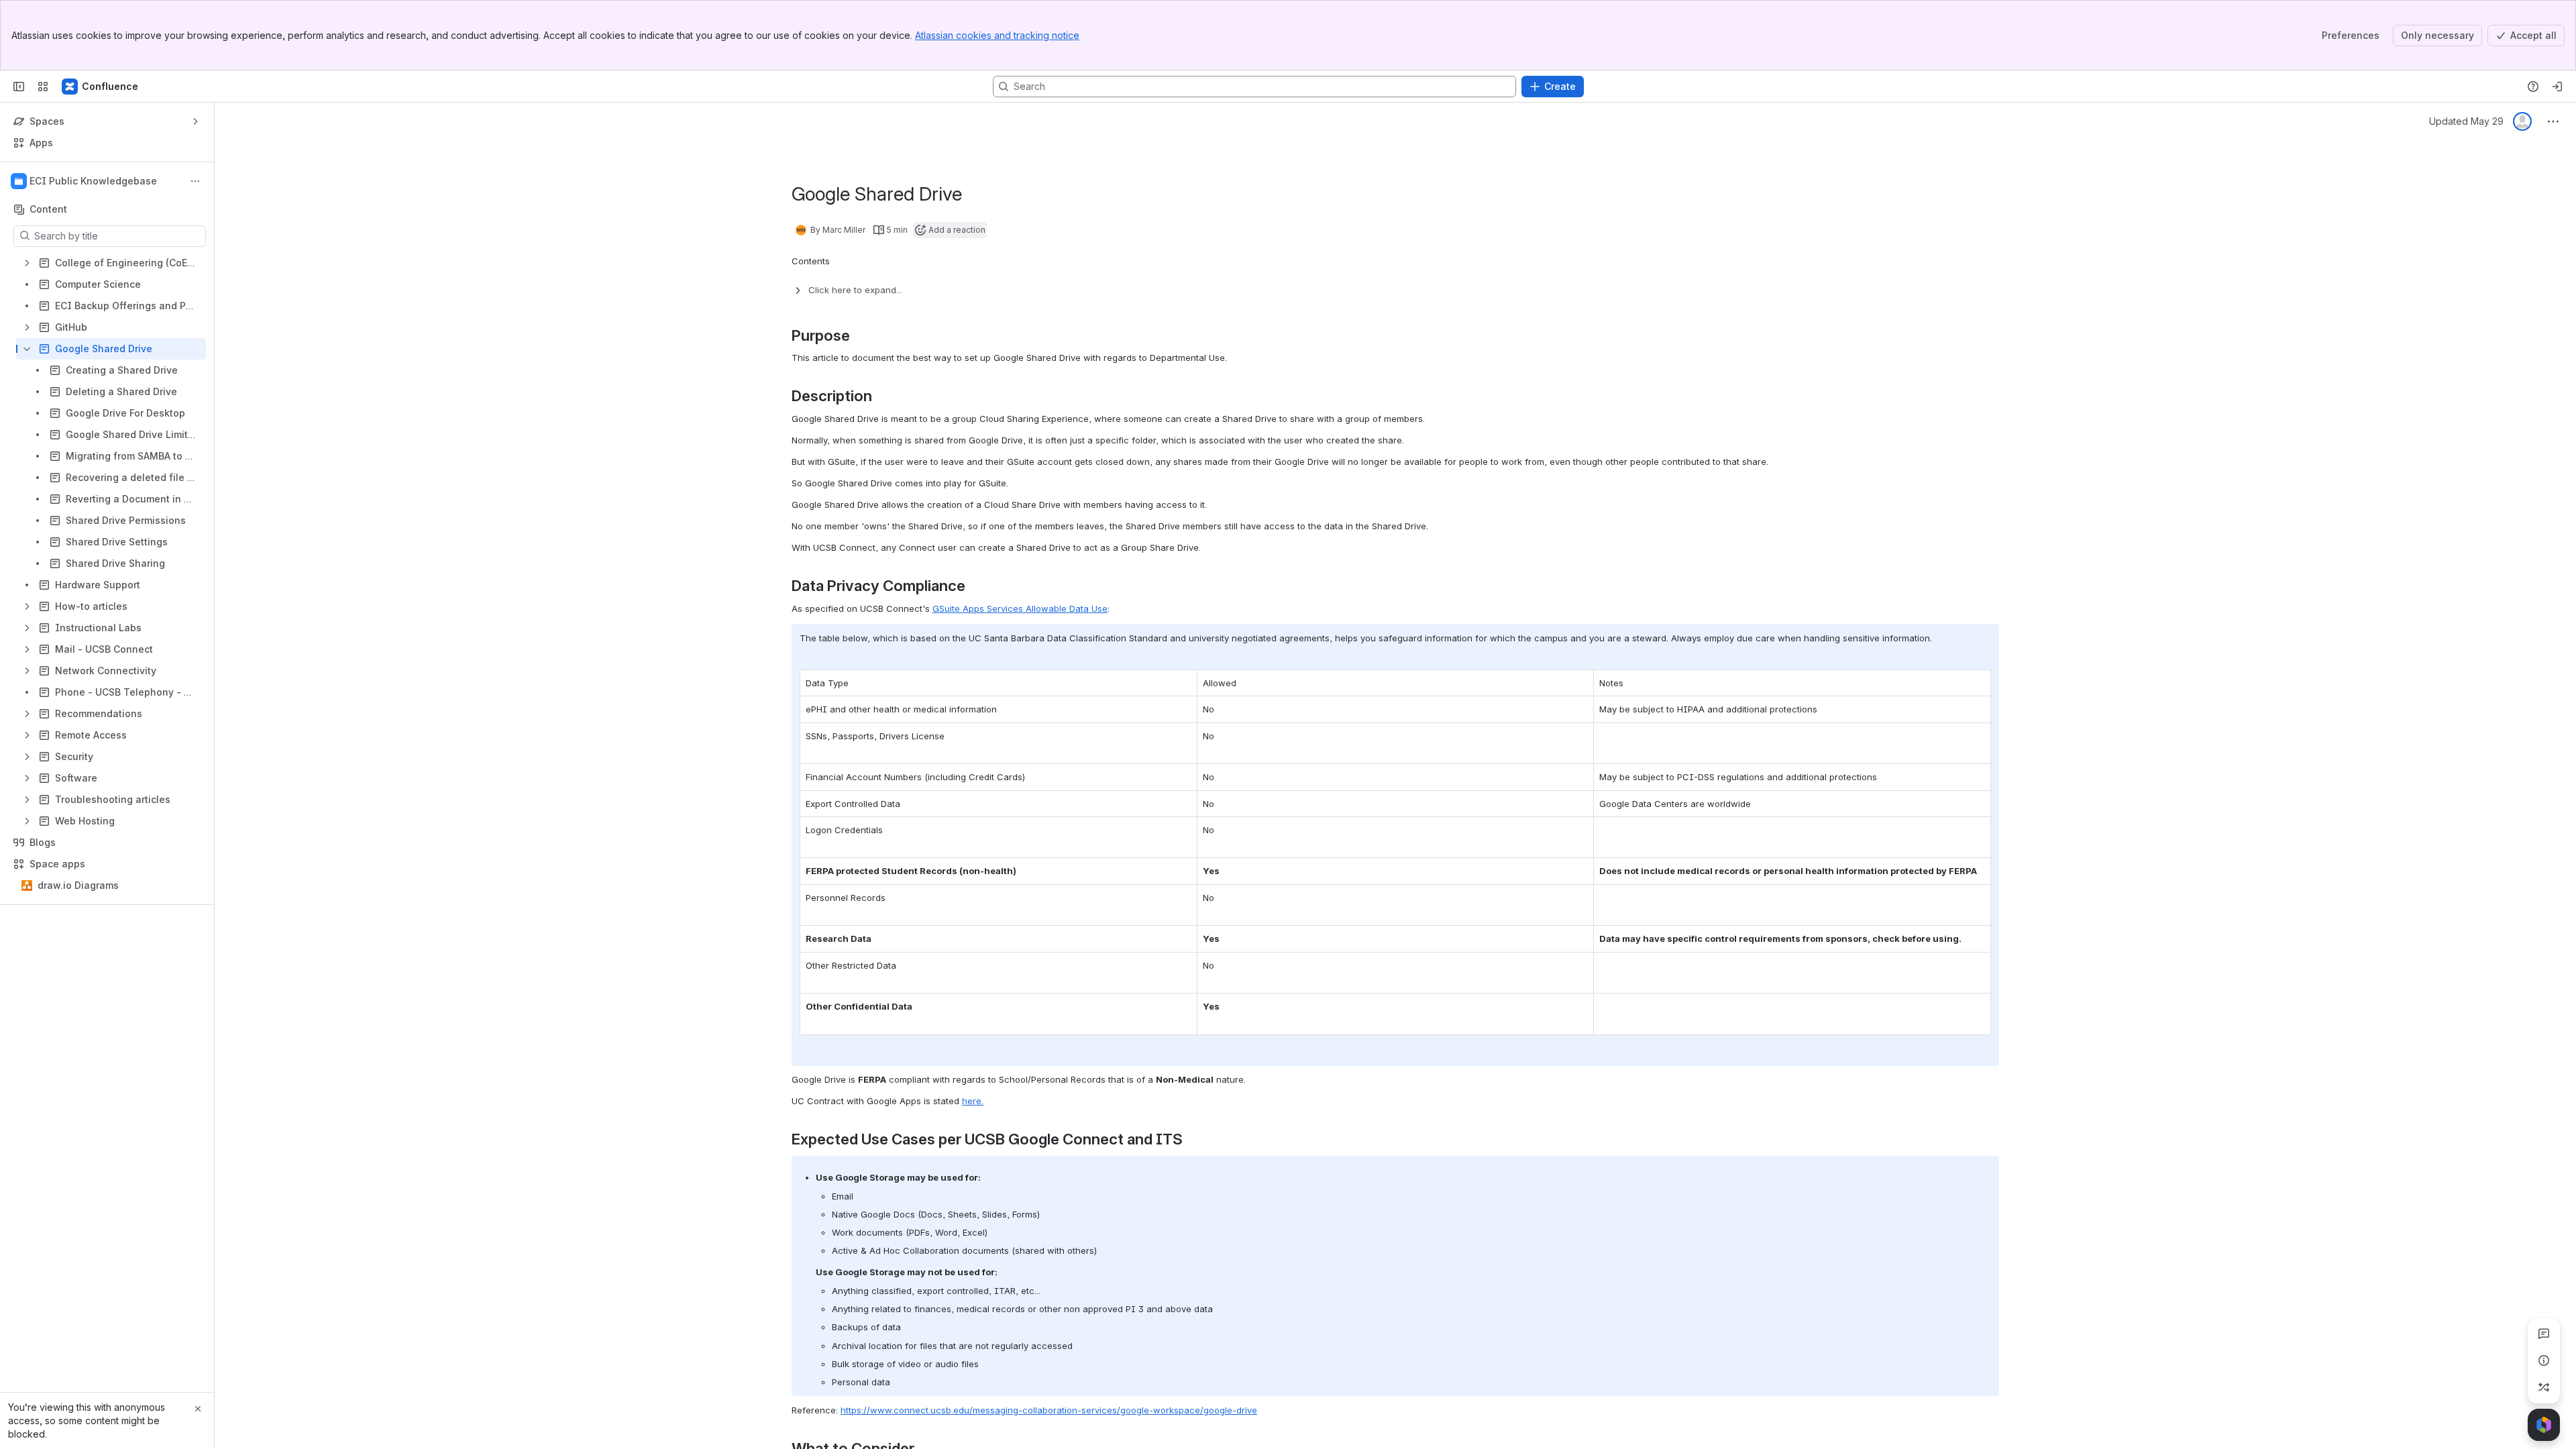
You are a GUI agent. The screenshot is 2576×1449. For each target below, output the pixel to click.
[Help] (2533, 87)
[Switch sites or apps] (43, 87)
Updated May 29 (2466, 121)
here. (973, 1101)
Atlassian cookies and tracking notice (997, 35)
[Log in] (2557, 87)
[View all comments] (2544, 1334)
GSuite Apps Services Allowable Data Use (1020, 608)
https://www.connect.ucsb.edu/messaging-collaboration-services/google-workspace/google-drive (1049, 1410)
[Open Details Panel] (2544, 1360)
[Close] (198, 1409)
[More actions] (195, 181)
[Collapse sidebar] (19, 87)
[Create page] (2544, 1387)
